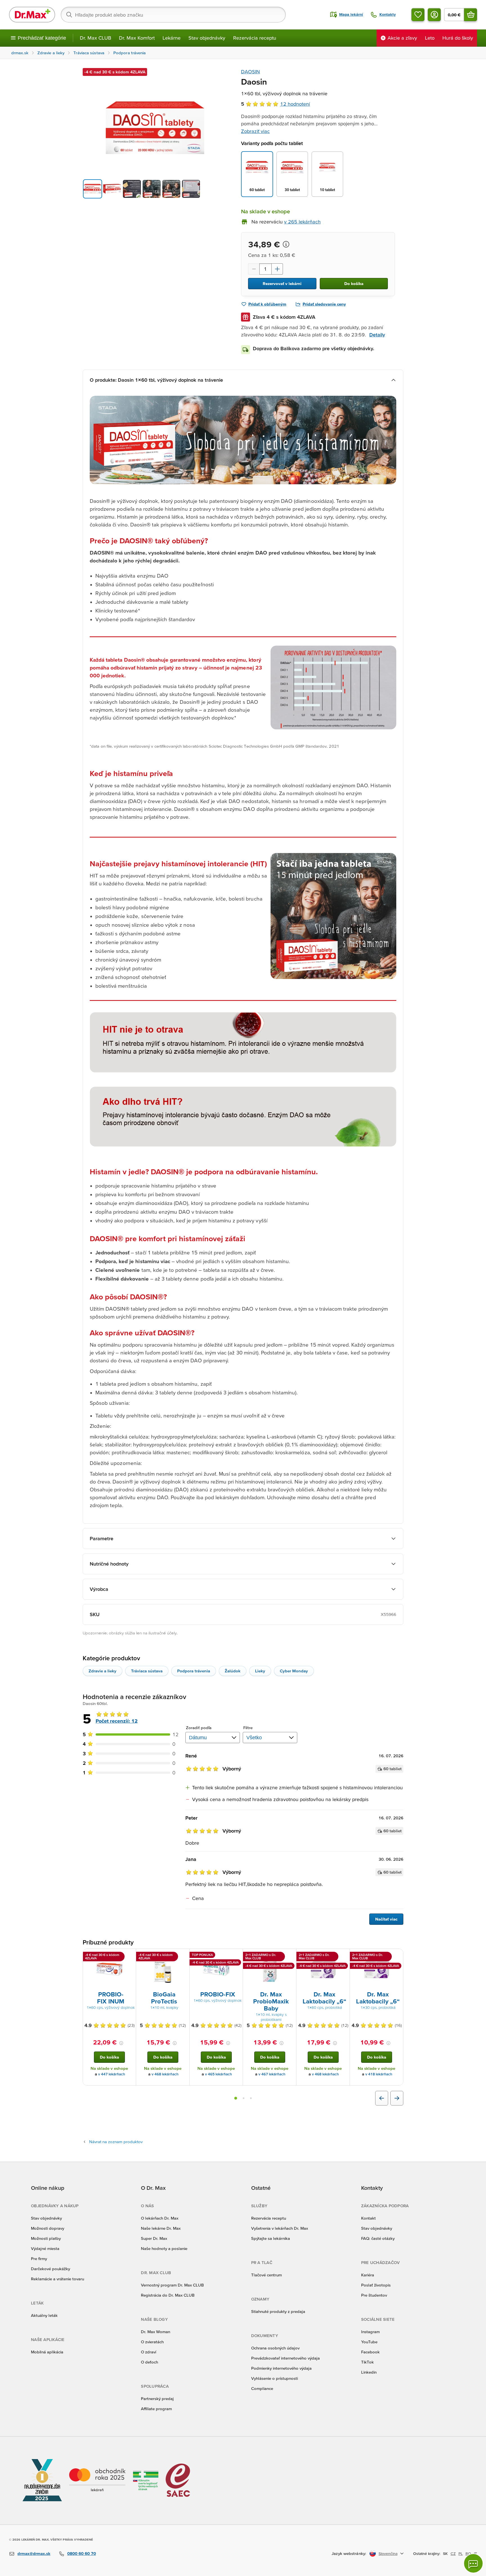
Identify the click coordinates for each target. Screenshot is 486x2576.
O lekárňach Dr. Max (160, 2218)
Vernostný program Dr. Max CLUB (172, 2285)
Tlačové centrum (266, 2275)
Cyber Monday (294, 1671)
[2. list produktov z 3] (244, 2098)
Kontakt (368, 2218)
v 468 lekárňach (165, 2074)
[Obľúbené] (418, 15)
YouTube (369, 2342)
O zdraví (148, 2352)
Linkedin (369, 2372)
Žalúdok (233, 1671)
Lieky (260, 1671)
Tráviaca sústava (147, 1671)
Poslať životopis (376, 2285)
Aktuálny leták (44, 2315)
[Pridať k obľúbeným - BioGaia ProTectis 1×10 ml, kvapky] (183, 1956)
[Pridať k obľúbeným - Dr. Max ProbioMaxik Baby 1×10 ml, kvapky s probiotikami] (290, 1956)
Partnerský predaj (157, 2399)
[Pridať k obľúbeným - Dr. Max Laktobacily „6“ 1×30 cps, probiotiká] (397, 1956)
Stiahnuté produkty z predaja (278, 2311)
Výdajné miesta (45, 2248)
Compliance (262, 2388)
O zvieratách (152, 2342)
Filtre (248, 1728)
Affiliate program (156, 2409)
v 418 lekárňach (379, 2074)
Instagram (370, 2332)
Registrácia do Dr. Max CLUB (168, 2295)
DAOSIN (250, 72)
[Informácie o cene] (286, 244)
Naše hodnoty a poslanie (164, 2248)
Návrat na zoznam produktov (116, 2142)
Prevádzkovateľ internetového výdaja (285, 2358)
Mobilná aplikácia (47, 2352)
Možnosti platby (46, 2238)
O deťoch (149, 2362)
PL (461, 2554)
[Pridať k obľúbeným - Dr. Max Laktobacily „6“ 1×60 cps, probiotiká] (343, 1956)
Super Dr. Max (154, 2238)
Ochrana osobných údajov (275, 2348)
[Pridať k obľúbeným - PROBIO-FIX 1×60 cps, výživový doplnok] (237, 1956)
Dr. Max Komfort (137, 38)
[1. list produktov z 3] (236, 2098)
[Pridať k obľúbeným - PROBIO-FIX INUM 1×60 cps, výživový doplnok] (130, 1956)
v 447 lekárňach (112, 2074)
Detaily (377, 335)
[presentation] (109, 1969)
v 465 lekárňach (219, 2074)
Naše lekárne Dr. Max (161, 2228)
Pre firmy (39, 2259)
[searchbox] (173, 15)
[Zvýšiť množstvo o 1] (277, 269)
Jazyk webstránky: (349, 2553)
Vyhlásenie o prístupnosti (274, 2378)
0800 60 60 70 (82, 2553)
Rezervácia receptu (255, 38)
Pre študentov (374, 2295)
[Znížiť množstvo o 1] (254, 269)
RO (468, 2554)
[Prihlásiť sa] (434, 15)
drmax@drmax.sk (34, 2553)
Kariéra (368, 2275)
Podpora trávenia (194, 1671)
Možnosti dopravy (48, 2228)
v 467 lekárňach (272, 2074)
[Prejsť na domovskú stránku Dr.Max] (32, 15)
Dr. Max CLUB (95, 38)
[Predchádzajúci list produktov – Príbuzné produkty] (382, 2098)
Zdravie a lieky (103, 1671)
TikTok (367, 2362)
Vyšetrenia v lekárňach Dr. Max (280, 2228)
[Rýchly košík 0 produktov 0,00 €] (471, 15)
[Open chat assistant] (473, 2563)
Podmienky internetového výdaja (281, 2368)
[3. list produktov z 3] (251, 2098)
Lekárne (172, 38)
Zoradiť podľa (199, 1728)
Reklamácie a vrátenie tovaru (58, 2279)
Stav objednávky (207, 38)
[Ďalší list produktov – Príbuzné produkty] (397, 2098)
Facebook (370, 2352)
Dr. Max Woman (156, 2332)
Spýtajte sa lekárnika (271, 2238)
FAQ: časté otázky (378, 2238)
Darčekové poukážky (50, 2269)
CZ (453, 2554)
